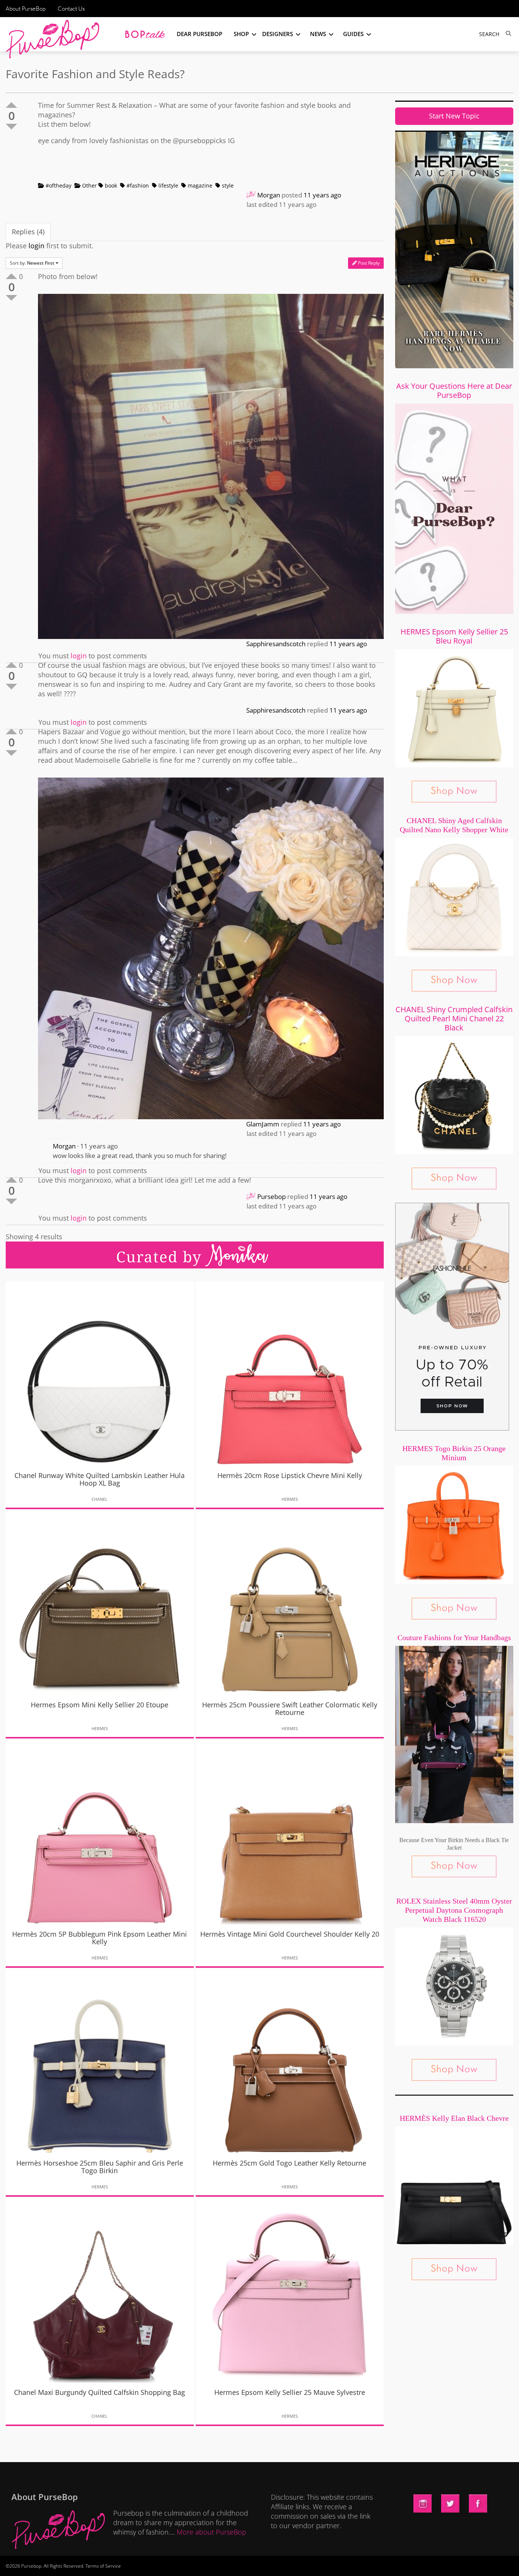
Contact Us (71, 9)
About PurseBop (26, 9)
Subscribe (390, 2563)
